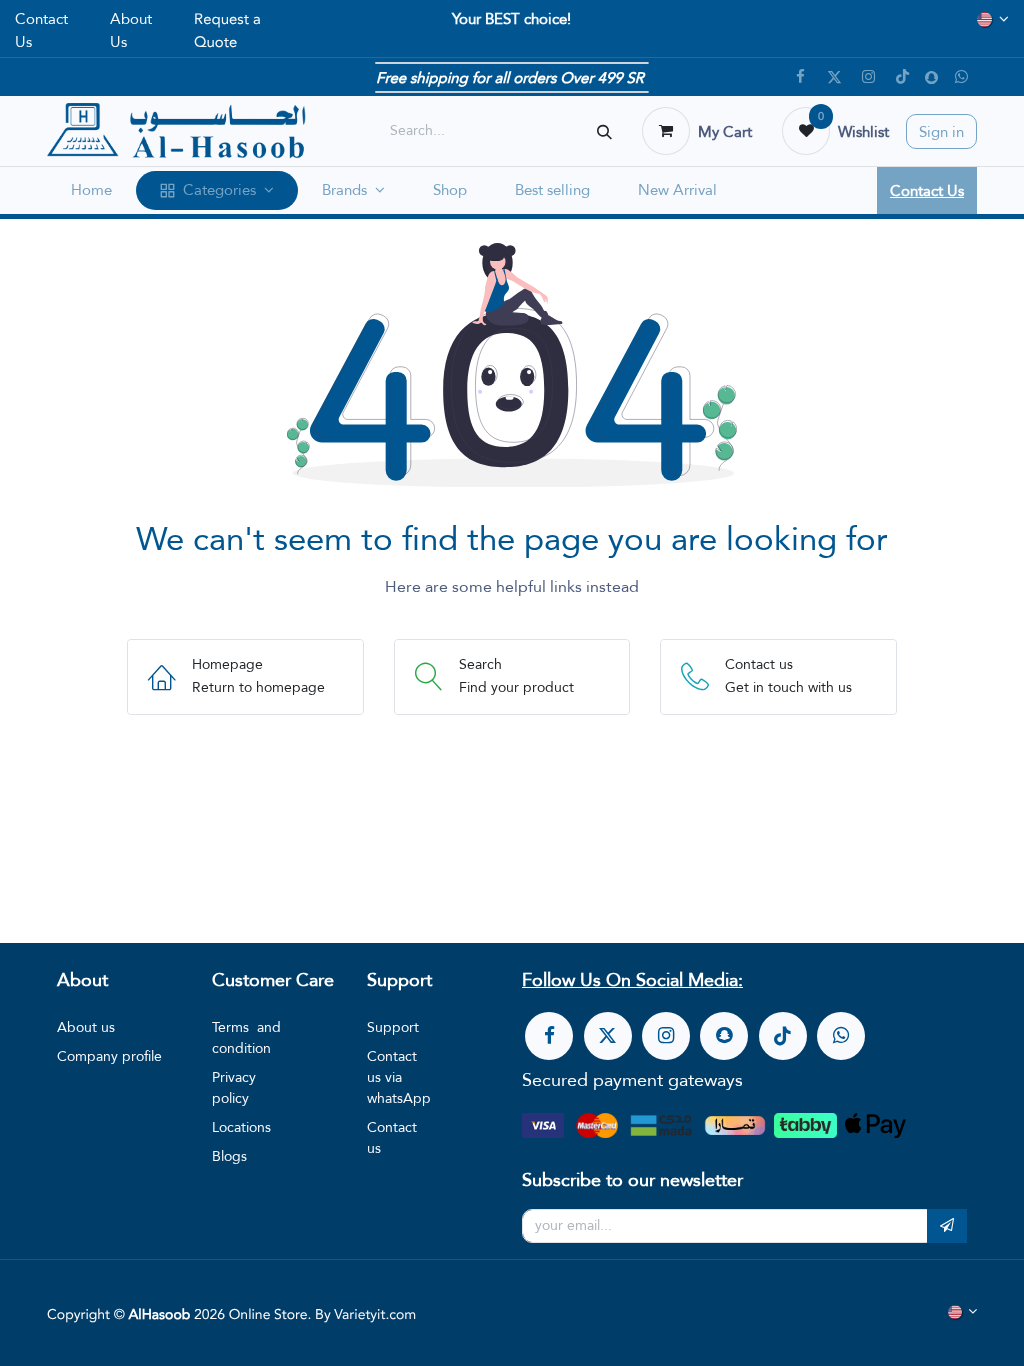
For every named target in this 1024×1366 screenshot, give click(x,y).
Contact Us (41, 30)
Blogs (229, 1156)
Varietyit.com (375, 1315)
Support (393, 1027)
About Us (131, 30)
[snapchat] (931, 77)
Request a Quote (227, 30)
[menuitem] (91, 190)
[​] (549, 1036)
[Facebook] (800, 77)
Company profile (109, 1056)
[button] (947, 1226)
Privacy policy (234, 1087)
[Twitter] (834, 77)
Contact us (392, 1137)
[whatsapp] (841, 1036)
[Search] (604, 131)
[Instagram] (868, 77)
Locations (241, 1127)
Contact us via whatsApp (399, 1077)
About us (86, 1027)
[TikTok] (902, 77)
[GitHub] (961, 77)
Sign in (941, 131)
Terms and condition (246, 1037)
